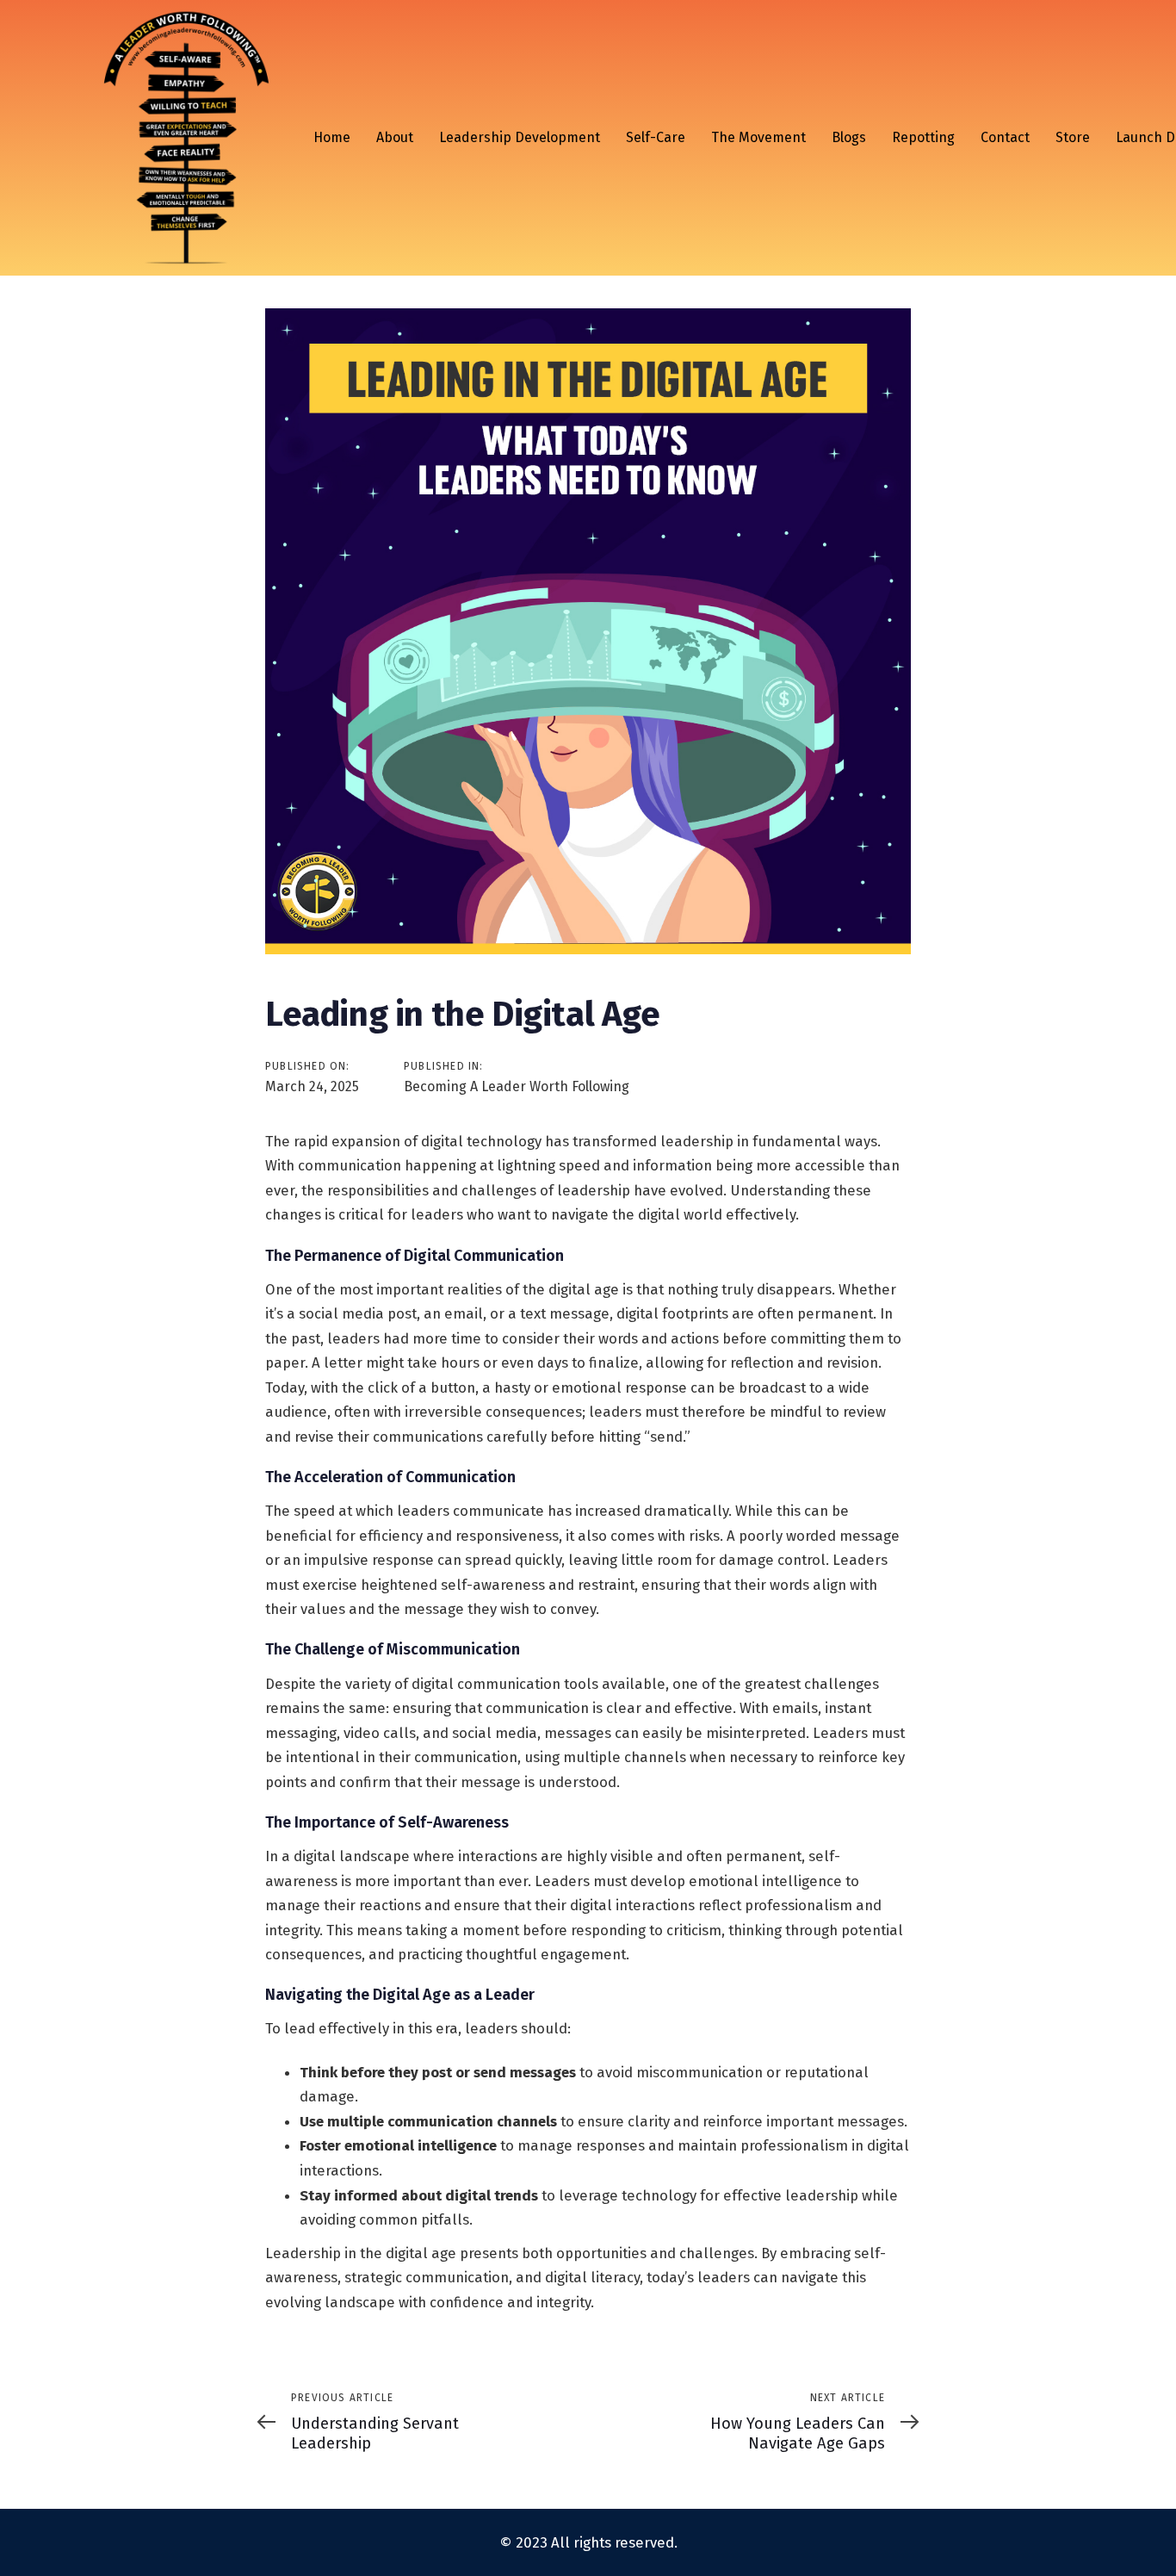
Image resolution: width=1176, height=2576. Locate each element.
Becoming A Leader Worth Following (517, 1086)
